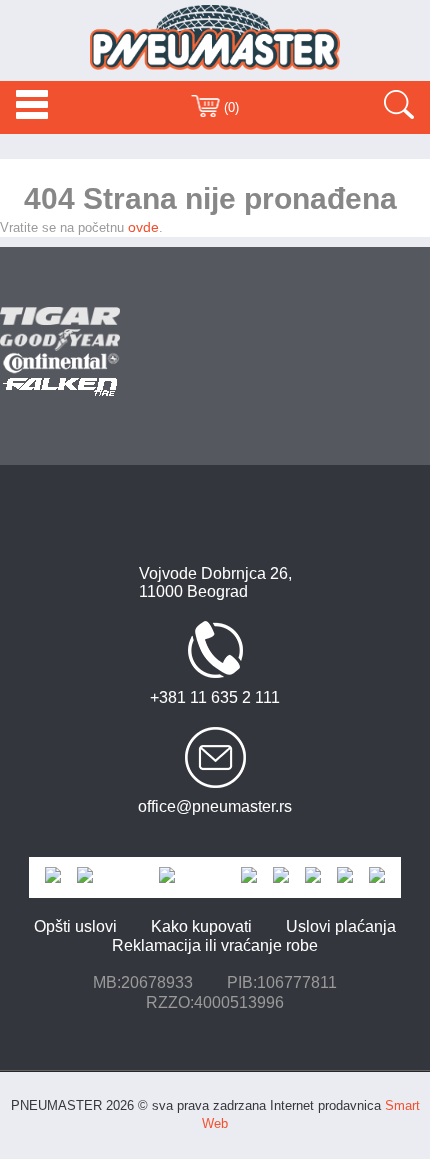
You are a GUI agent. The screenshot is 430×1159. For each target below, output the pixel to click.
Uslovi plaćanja (341, 926)
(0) (229, 107)
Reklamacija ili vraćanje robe (215, 945)
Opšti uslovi (75, 926)
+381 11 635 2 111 (215, 697)
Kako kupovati (201, 926)
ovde (143, 227)
